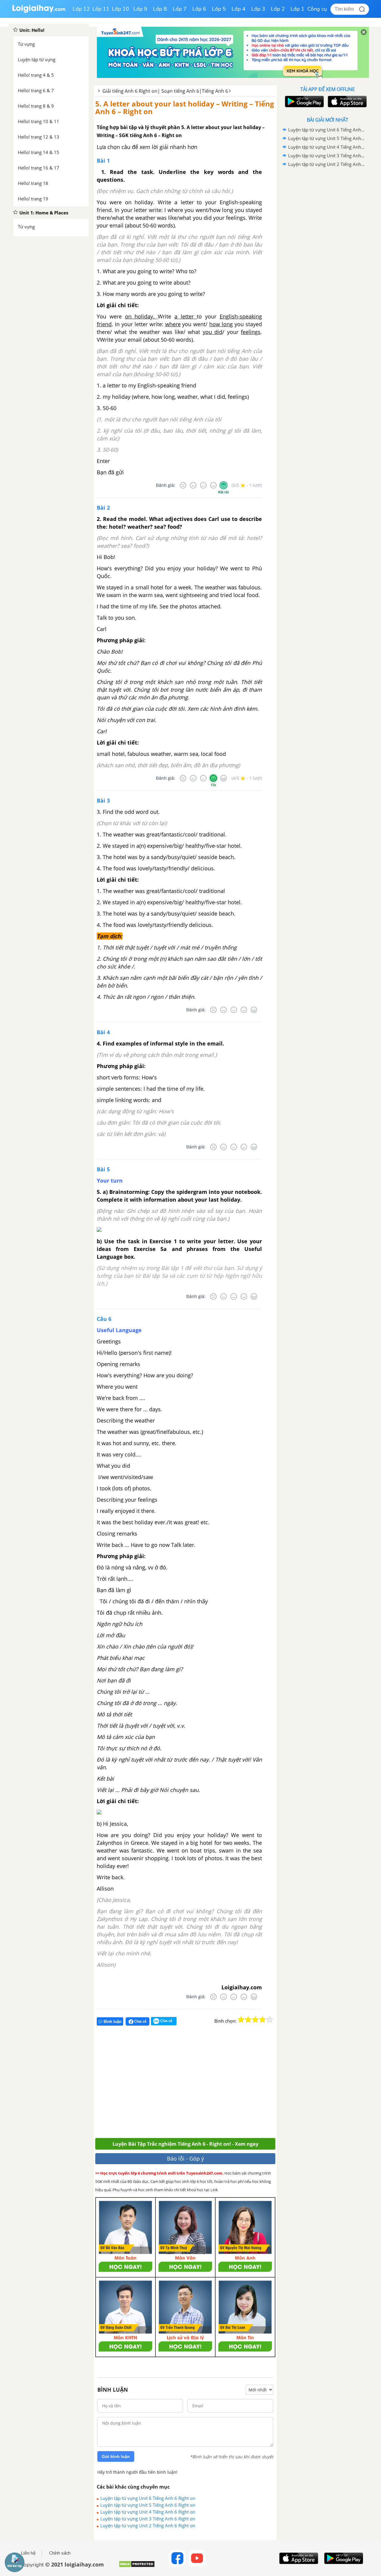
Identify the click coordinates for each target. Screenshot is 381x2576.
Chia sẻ (140, 2021)
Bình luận (113, 2022)
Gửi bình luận (116, 2456)
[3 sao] (255, 2020)
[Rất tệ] (183, 485)
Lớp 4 (239, 9)
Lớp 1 (298, 9)
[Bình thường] (203, 485)
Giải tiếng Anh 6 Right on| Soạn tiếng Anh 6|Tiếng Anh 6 (165, 91)
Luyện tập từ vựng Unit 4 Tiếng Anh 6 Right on (148, 2512)
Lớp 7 (180, 9)
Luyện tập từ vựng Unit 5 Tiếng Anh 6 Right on (148, 2505)
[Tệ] (193, 485)
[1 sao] (241, 2020)
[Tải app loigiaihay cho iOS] (346, 102)
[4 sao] (263, 2020)
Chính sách (60, 2553)
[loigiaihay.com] (39, 11)
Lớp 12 (81, 9)
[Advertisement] (182, 2084)
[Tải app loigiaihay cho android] (304, 102)
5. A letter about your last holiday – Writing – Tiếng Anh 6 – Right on (185, 107)
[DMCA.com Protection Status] (137, 2566)
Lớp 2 (278, 9)
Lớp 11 (101, 9)
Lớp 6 (199, 9)
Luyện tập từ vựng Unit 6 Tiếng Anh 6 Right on (148, 2498)
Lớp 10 (121, 9)
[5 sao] (270, 2020)
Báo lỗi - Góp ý (185, 2159)
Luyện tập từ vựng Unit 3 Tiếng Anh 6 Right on (148, 2519)
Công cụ (317, 9)
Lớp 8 (160, 9)
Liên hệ (28, 2553)
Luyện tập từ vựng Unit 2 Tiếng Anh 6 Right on (148, 2525)
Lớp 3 (258, 9)
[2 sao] (248, 2020)
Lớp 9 (140, 9)
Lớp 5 (219, 9)
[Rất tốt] (224, 485)
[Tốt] (213, 485)
